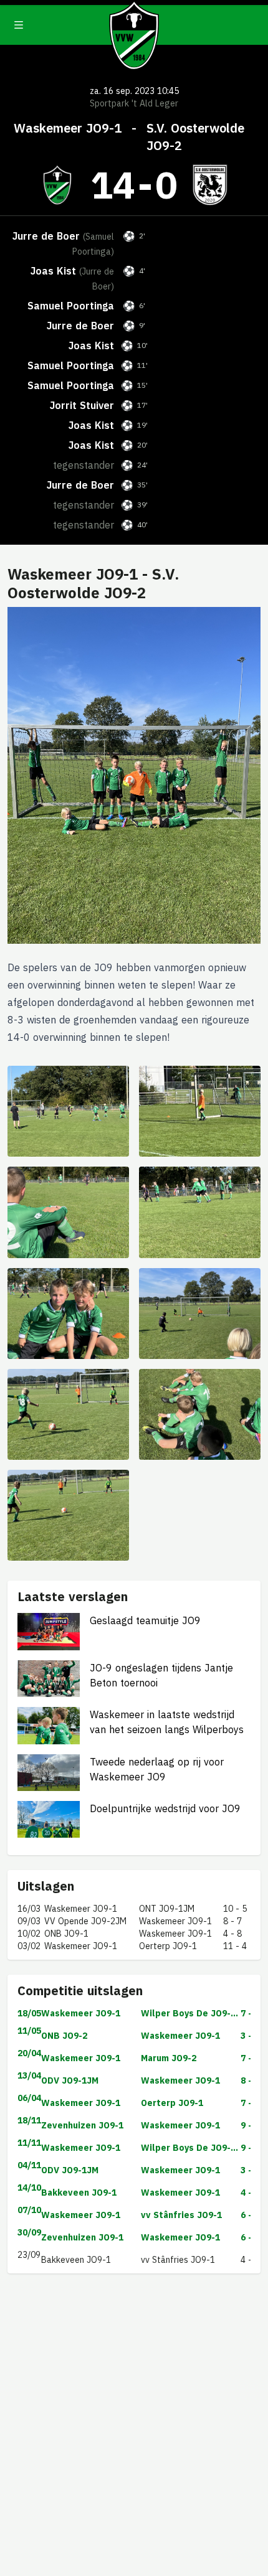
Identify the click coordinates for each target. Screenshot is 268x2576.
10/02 (29, 1934)
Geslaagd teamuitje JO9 (145, 1620)
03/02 (29, 1946)
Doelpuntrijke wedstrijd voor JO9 (165, 1808)
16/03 (29, 1909)
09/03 (29, 1921)
